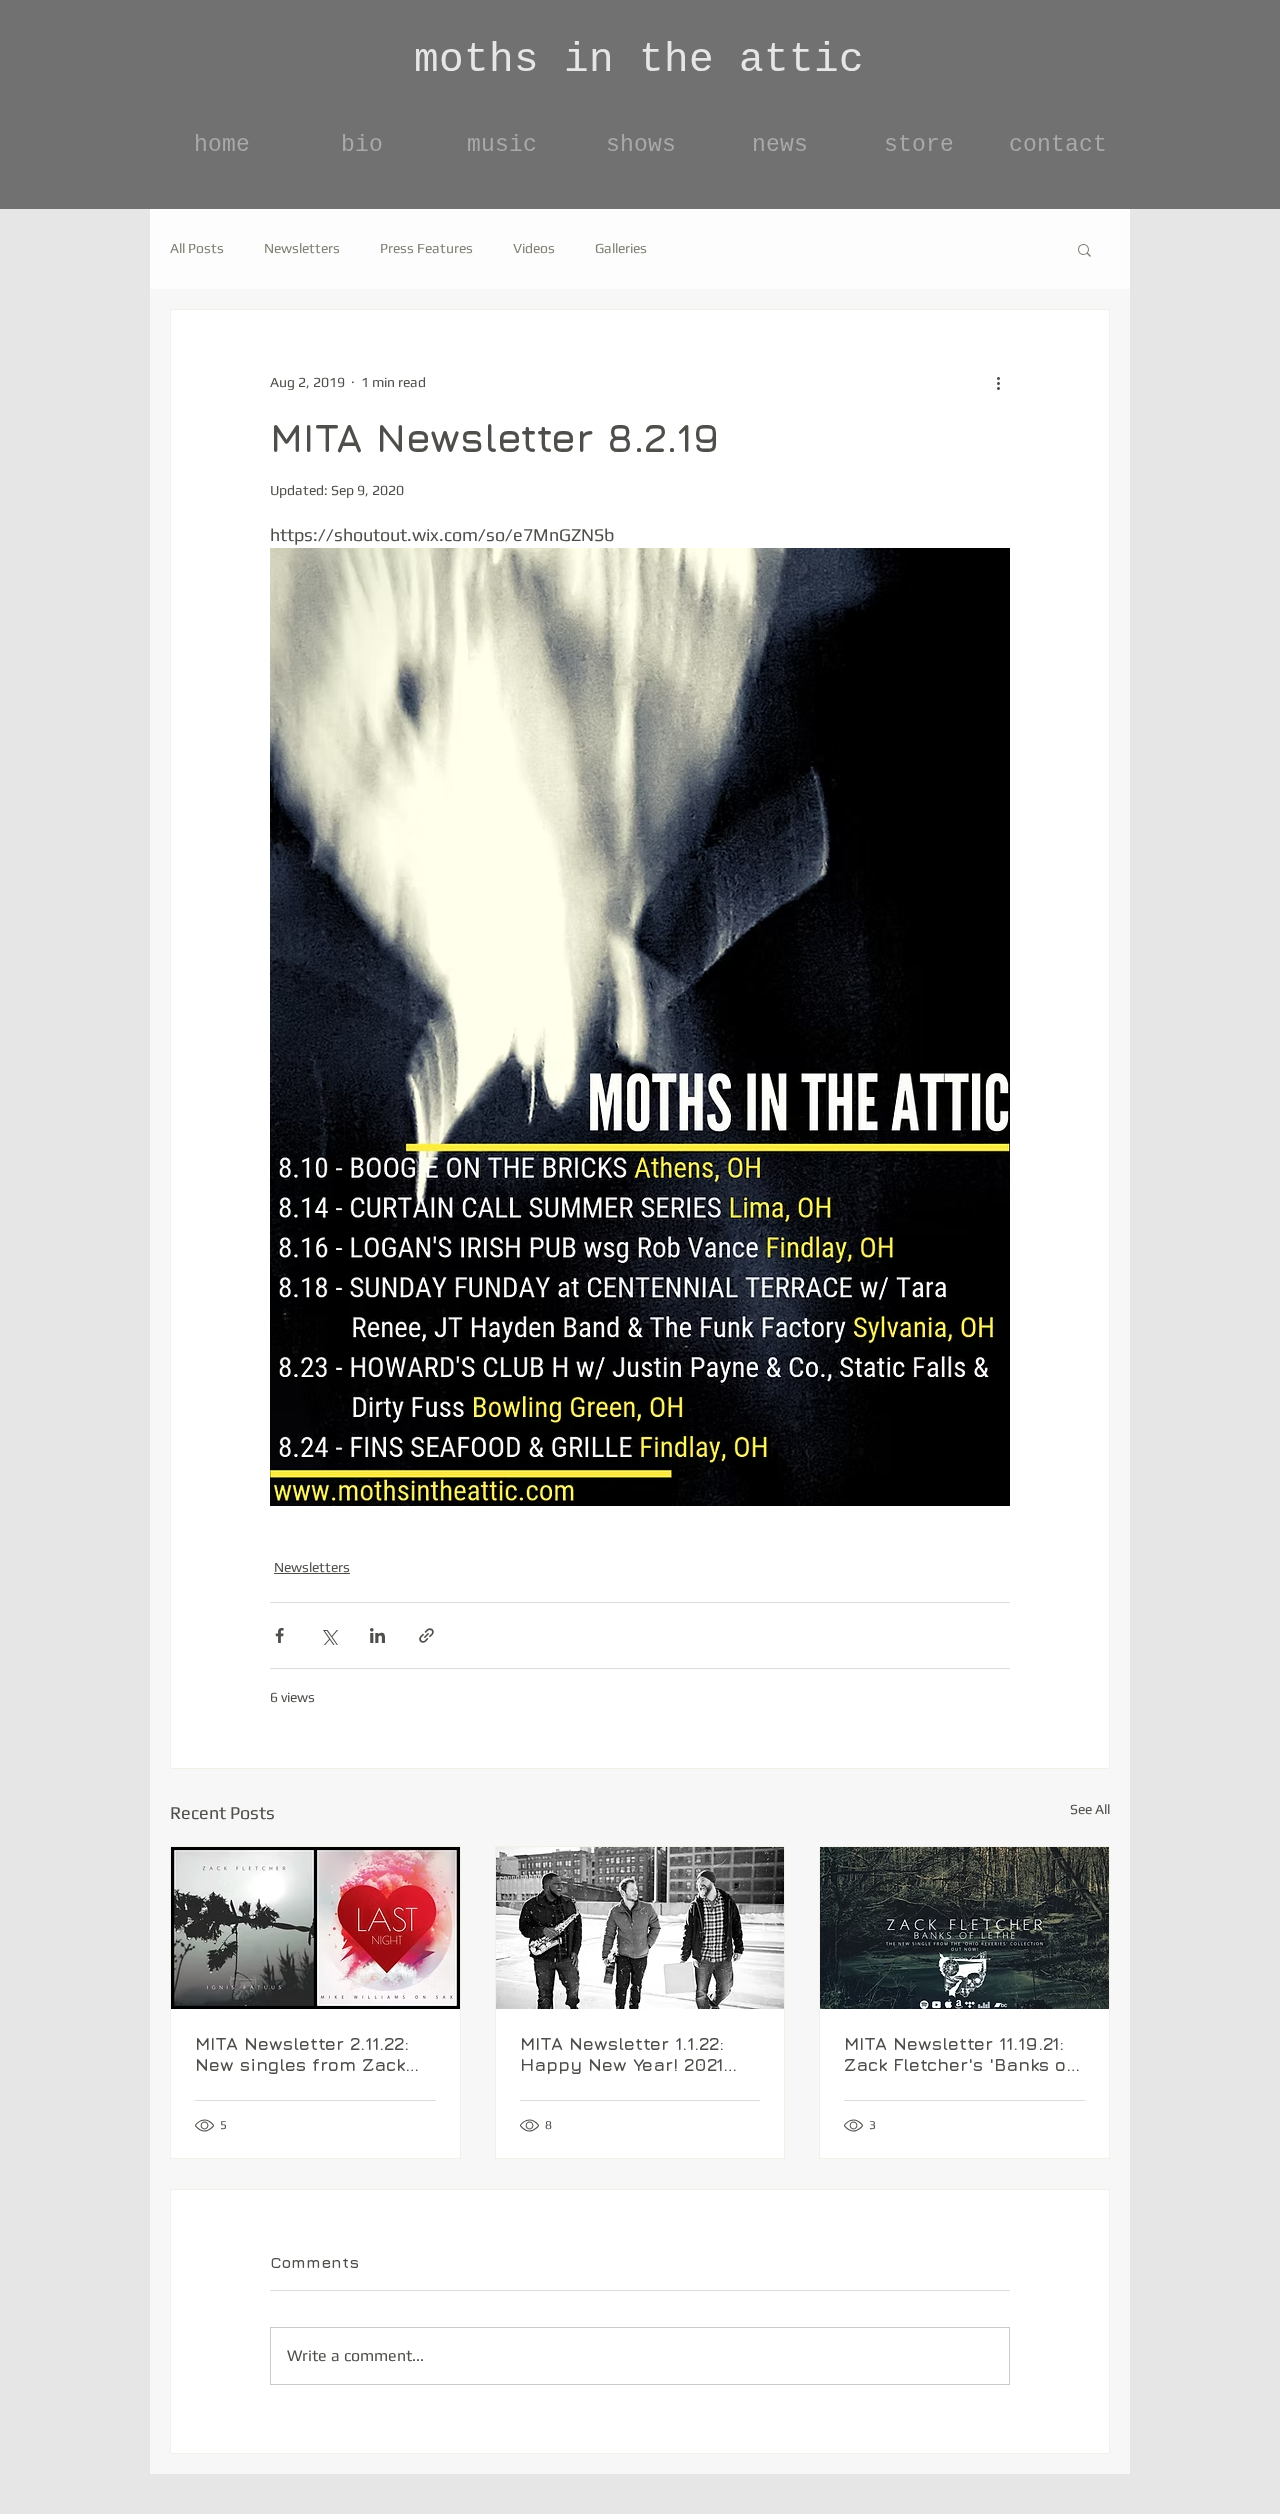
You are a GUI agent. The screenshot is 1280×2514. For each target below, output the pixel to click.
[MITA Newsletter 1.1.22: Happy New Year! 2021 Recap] (640, 1928)
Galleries (621, 248)
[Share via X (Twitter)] (328, 1635)
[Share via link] (426, 1635)
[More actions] (998, 382)
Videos (534, 248)
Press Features (426, 248)
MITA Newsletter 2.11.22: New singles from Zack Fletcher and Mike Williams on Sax (302, 2054)
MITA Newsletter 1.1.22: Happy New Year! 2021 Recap (622, 2054)
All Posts (197, 248)
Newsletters (302, 248)
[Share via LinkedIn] (377, 1635)
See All (1090, 1809)
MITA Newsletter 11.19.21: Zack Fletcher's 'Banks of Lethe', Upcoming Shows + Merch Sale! (959, 2054)
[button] (1084, 249)
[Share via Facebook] (279, 1635)
